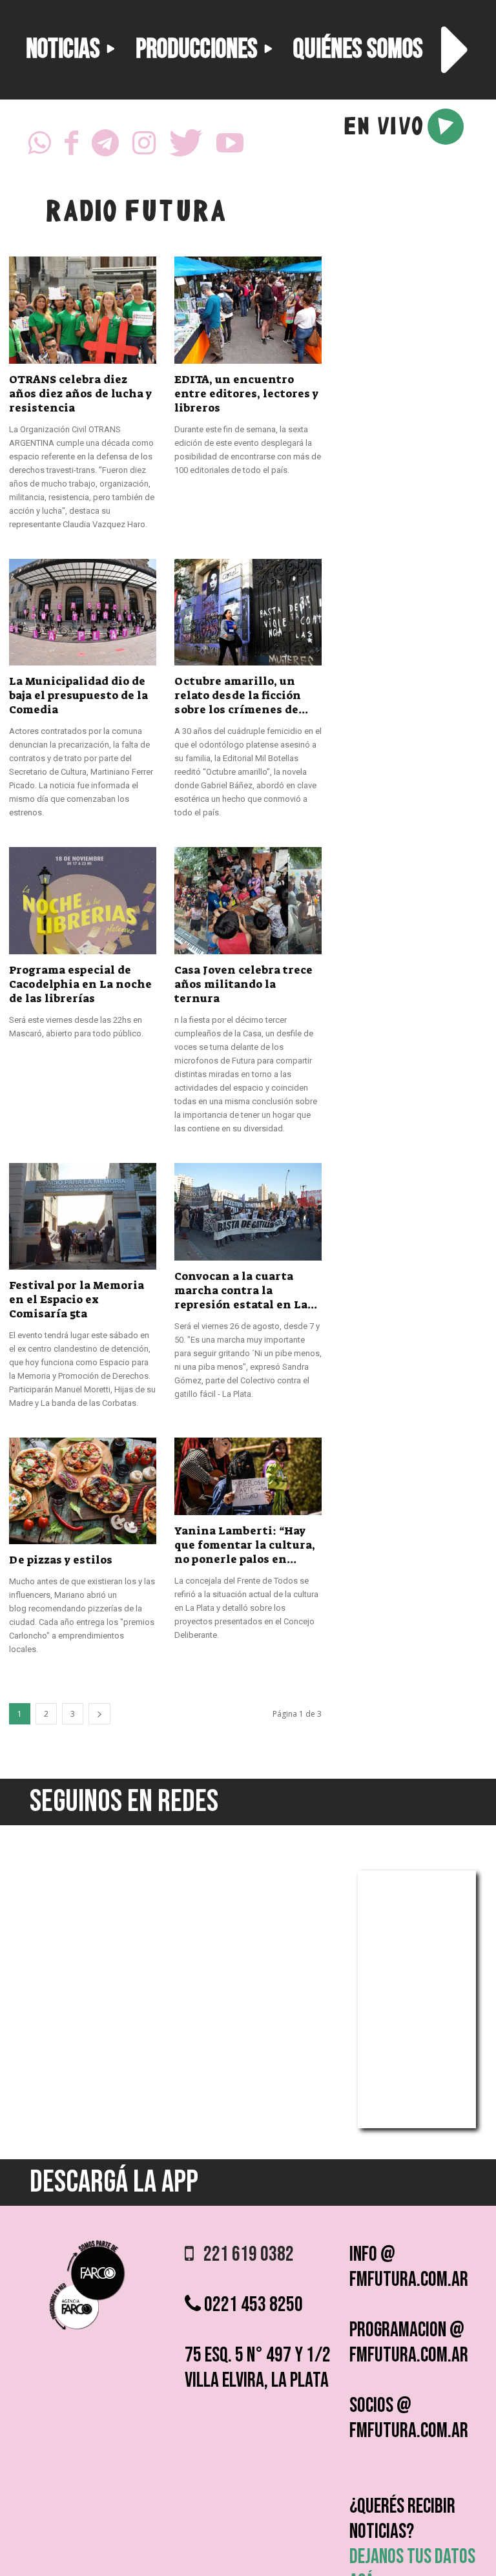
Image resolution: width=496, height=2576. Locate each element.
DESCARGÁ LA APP (114, 2182)
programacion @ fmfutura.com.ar (409, 2343)
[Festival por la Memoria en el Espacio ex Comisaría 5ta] (83, 1216)
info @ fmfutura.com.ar (409, 2267)
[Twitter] (186, 147)
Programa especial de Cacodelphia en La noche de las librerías (80, 984)
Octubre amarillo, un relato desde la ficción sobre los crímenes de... (241, 695)
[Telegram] (105, 147)
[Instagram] (144, 147)
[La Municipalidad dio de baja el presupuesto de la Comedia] (83, 612)
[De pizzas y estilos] (83, 1491)
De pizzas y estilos (61, 1560)
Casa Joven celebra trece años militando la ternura (243, 984)
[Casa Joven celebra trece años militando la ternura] (248, 900)
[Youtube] (230, 147)
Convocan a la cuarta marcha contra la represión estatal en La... (246, 1290)
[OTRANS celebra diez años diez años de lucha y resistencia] (83, 310)
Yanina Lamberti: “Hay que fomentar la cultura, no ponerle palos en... (245, 1545)
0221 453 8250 (252, 2305)
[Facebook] (71, 147)
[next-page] (99, 1714)
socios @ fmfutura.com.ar (409, 2418)
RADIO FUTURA (135, 214)
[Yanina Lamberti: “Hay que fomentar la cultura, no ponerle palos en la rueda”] (248, 1476)
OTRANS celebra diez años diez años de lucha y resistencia (80, 393)
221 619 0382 (244, 2255)
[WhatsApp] (39, 147)
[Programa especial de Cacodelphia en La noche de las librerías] (83, 900)
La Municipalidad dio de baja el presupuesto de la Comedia (78, 695)
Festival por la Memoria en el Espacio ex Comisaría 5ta (77, 1299)
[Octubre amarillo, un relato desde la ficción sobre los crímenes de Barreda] (248, 612)
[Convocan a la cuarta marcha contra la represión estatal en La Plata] (248, 1212)
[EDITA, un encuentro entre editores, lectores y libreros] (248, 310)
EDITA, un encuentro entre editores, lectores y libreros (246, 393)
